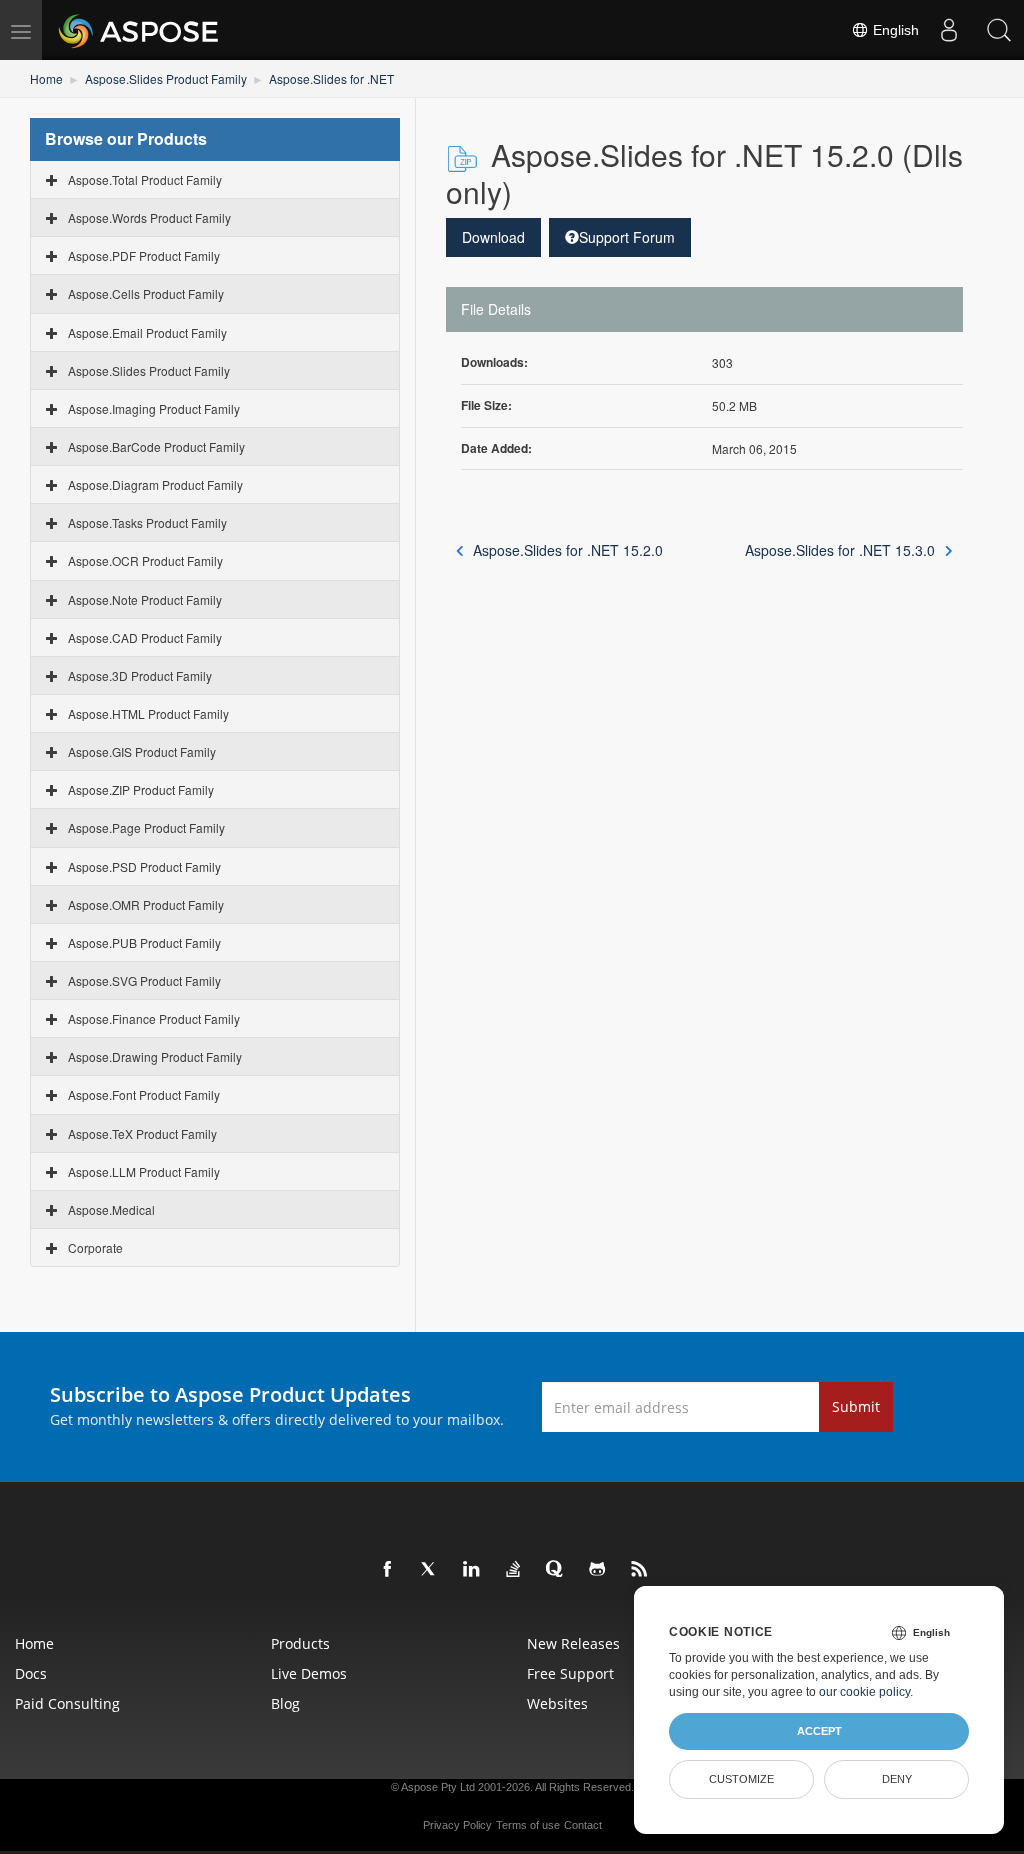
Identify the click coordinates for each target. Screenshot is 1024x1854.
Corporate (95, 1247)
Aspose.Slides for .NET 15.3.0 (840, 550)
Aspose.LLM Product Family (144, 1171)
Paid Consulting (67, 1703)
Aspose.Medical (111, 1209)
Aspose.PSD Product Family (144, 866)
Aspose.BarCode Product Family (156, 446)
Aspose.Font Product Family (144, 1094)
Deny (897, 1779)
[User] (949, 30)
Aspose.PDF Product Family (144, 255)
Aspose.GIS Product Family (142, 751)
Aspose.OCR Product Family (145, 560)
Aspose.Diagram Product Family (155, 484)
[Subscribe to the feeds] (640, 1570)
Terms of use (528, 1825)
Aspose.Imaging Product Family (154, 408)
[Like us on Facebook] (388, 1570)
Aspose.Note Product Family (145, 599)
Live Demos (309, 1673)
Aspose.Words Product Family (149, 217)
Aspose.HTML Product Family (148, 713)
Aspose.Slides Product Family (166, 78)
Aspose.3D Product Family (140, 675)
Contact (583, 1825)
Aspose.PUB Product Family (144, 942)
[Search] (999, 30)
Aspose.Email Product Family (147, 332)
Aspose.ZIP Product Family (141, 789)
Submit (856, 1406)
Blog (285, 1703)
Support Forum (627, 237)
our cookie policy (864, 1692)
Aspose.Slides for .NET (331, 78)
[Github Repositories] (598, 1570)
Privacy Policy (457, 1825)
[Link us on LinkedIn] (472, 1570)
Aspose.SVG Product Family (144, 980)
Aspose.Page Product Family (146, 827)
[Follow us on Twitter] (430, 1570)
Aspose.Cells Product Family (146, 293)
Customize (741, 1779)
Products (300, 1643)
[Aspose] (139, 30)
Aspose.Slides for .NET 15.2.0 (568, 550)
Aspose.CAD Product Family (145, 637)
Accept (819, 1731)
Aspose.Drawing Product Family (155, 1056)
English (894, 30)
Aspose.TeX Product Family (142, 1133)
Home (46, 78)
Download (493, 237)
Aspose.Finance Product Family (154, 1018)
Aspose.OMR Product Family (146, 904)
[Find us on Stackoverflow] (514, 1570)
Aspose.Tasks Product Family (147, 522)
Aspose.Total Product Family (145, 179)
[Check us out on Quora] (556, 1570)
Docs (31, 1673)
